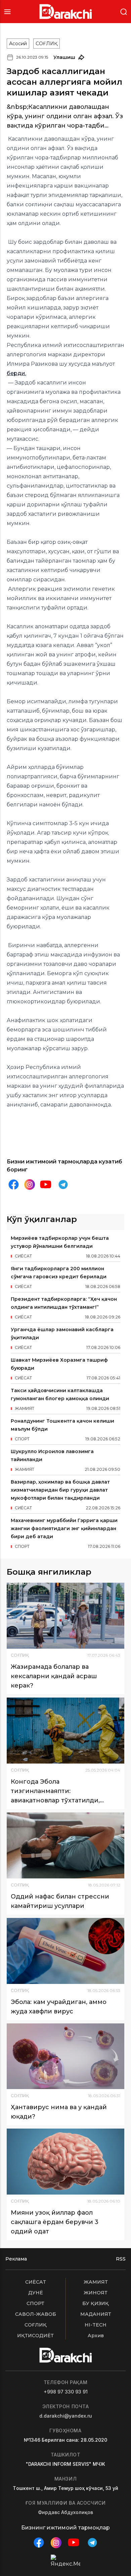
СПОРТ (35, 2303)
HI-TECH (96, 2325)
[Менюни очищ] (7, 12)
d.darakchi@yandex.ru (66, 2416)
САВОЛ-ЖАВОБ (36, 2314)
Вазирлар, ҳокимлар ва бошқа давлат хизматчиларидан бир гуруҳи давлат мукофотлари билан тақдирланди (60, 1490)
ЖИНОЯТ (96, 2293)
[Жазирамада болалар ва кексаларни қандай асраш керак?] (65, 1616)
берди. (16, 373)
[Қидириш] (124, 11)
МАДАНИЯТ (96, 2314)
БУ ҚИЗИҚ (96, 2303)
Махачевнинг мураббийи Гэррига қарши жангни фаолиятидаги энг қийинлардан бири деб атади (64, 1528)
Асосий (18, 44)
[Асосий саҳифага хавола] (66, 12)
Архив (96, 2336)
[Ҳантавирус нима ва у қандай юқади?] (65, 2056)
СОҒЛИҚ (47, 44)
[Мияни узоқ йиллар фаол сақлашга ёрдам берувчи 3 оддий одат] (65, 2162)
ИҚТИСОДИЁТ (35, 2336)
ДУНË (36, 2293)
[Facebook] (13, 1185)
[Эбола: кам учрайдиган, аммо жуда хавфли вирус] (65, 1951)
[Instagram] (30, 1185)
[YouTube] (46, 1185)
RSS (121, 2259)
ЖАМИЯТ (96, 2282)
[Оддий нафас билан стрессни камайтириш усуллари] (65, 1845)
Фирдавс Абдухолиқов (65, 2512)
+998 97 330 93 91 (66, 2392)
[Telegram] (63, 1185)
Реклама (16, 2259)
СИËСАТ (36, 2282)
